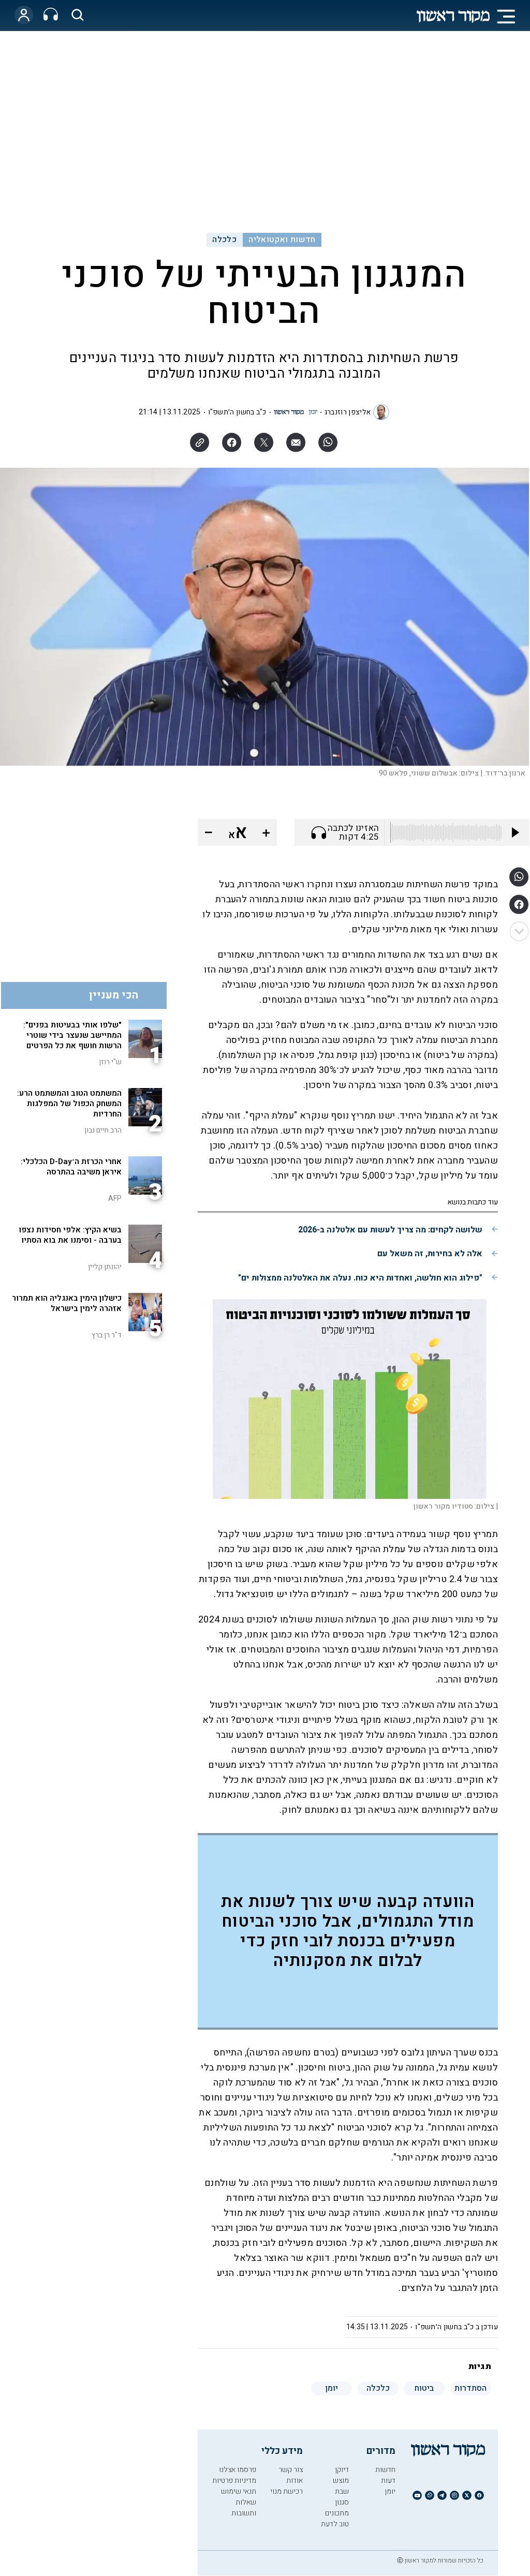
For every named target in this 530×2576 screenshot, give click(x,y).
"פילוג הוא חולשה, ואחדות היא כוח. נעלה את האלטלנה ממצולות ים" (360, 1278)
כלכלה (224, 240)
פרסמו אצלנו (238, 2470)
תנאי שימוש (239, 2491)
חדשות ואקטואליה (282, 240)
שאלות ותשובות (244, 2508)
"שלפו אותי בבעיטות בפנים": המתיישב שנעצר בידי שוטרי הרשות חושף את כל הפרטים (72, 1035)
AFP (115, 1198)
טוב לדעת (335, 2524)
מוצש (341, 2481)
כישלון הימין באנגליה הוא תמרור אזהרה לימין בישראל (67, 1303)
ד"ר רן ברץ (107, 1335)
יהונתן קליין (105, 1267)
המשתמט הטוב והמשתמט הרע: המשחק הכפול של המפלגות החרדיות (69, 1104)
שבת (342, 2491)
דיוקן (342, 2470)
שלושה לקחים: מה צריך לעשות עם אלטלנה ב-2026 (390, 1230)
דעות (388, 2481)
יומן (390, 2491)
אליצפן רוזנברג (348, 412)
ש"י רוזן (110, 1062)
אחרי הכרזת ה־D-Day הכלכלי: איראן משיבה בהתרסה (71, 1167)
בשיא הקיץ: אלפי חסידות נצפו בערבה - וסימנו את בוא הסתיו (70, 1235)
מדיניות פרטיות (234, 2481)
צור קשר (291, 2470)
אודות (295, 2481)
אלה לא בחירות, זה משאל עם (430, 1254)
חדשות (385, 2470)
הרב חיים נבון (103, 1130)
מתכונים (337, 2513)
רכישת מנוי (286, 2491)
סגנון (342, 2502)
